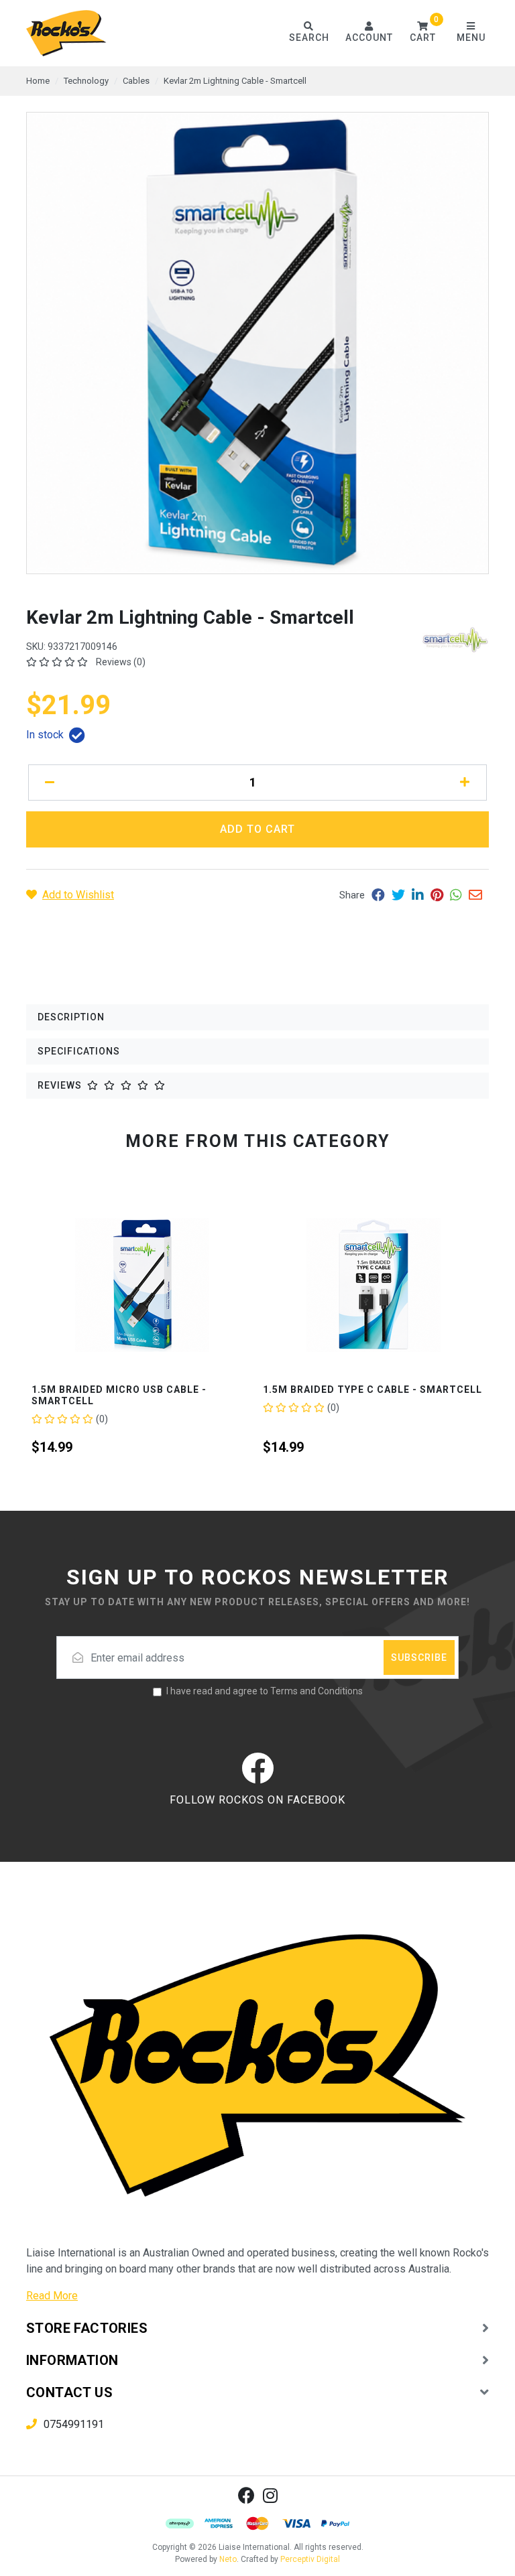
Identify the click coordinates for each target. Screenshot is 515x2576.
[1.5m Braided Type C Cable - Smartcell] (142, 1285)
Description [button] (71, 1017)
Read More (52, 2296)
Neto (228, 2559)
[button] (422, 33)
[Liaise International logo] (66, 33)
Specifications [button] (79, 1051)
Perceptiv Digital (310, 2559)
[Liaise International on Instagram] (270, 2495)
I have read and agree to (265, 1691)
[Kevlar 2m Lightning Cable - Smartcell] (257, 343)
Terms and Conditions (317, 1691)
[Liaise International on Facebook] (246, 2495)
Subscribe (419, 1657)
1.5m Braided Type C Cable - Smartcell (141, 1389)
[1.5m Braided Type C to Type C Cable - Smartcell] (373, 1285)
